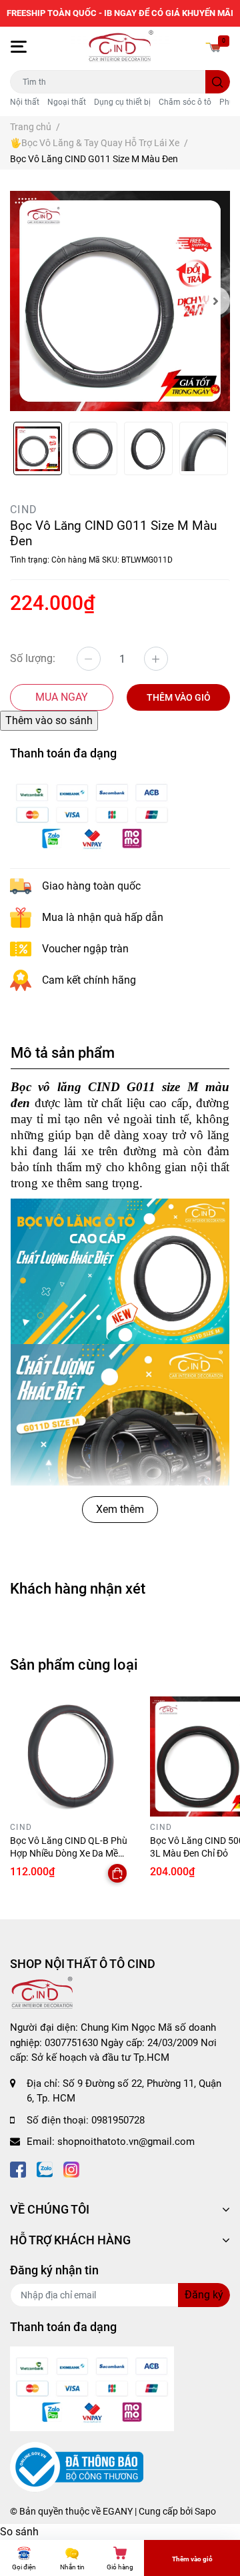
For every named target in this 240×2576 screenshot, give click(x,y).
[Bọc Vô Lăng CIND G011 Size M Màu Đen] (120, 301)
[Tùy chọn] (117, 1873)
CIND (24, 510)
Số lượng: (33, 658)
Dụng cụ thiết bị (122, 102)
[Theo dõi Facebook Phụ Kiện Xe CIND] (18, 2169)
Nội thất (25, 102)
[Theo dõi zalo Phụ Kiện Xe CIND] (45, 2169)
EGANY (118, 2511)
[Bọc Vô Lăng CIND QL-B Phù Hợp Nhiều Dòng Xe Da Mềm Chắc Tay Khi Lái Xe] (70, 1756)
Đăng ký (204, 2295)
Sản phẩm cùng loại (74, 1664)
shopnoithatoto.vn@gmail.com (126, 2142)
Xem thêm (120, 1509)
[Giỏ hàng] (213, 47)
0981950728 (118, 2120)
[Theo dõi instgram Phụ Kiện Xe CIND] (71, 2169)
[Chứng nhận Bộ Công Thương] (77, 2467)
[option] (120, 301)
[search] (218, 82)
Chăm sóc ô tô (185, 102)
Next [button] (215, 301)
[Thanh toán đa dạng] (92, 815)
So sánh (19, 2532)
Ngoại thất (67, 102)
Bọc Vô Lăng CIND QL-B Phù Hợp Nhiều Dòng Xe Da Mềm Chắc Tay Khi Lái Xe (69, 1854)
